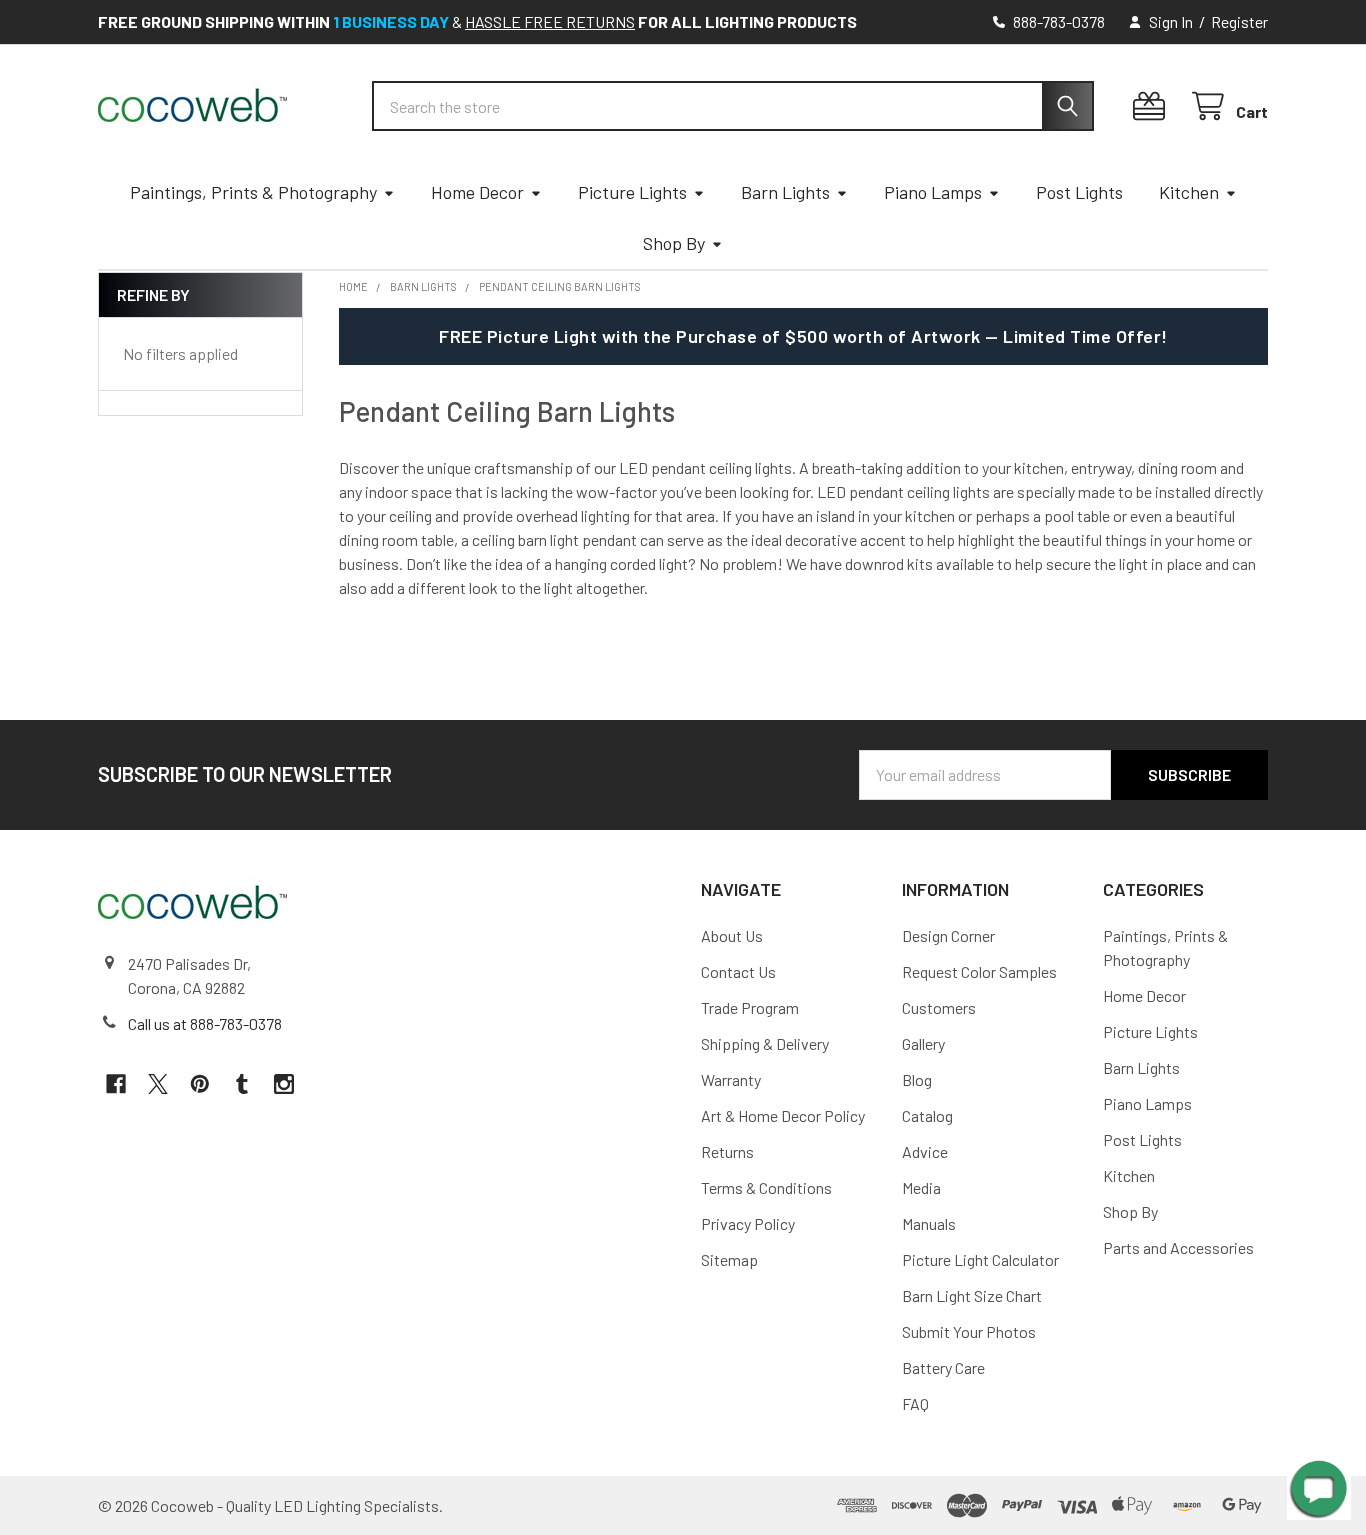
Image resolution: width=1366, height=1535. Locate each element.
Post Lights (1079, 192)
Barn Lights (785, 192)
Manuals (929, 1223)
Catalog (927, 1115)
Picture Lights (632, 192)
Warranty (731, 1079)
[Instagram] (284, 1084)
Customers (939, 1007)
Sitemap (729, 1259)
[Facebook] (116, 1084)
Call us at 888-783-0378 (205, 1023)
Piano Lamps (933, 192)
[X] (158, 1084)
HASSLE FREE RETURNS (550, 21)
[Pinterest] (200, 1084)
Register (1239, 21)
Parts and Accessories (1178, 1247)
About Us (732, 935)
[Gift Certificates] (1153, 106)
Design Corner (948, 935)
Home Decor (477, 192)
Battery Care (943, 1367)
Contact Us (738, 971)
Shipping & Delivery (765, 1043)
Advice (925, 1151)
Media (921, 1187)
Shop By (674, 243)
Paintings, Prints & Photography (253, 192)
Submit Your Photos (969, 1331)
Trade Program (750, 1007)
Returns (727, 1151)
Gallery (923, 1043)
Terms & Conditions (766, 1187)
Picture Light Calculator (980, 1259)
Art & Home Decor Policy (783, 1115)
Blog (917, 1079)
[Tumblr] (242, 1084)
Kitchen (1189, 192)
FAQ (915, 1403)
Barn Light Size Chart (972, 1295)
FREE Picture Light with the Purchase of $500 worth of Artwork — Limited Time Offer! (803, 336)
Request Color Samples (979, 971)
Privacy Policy (748, 1223)
